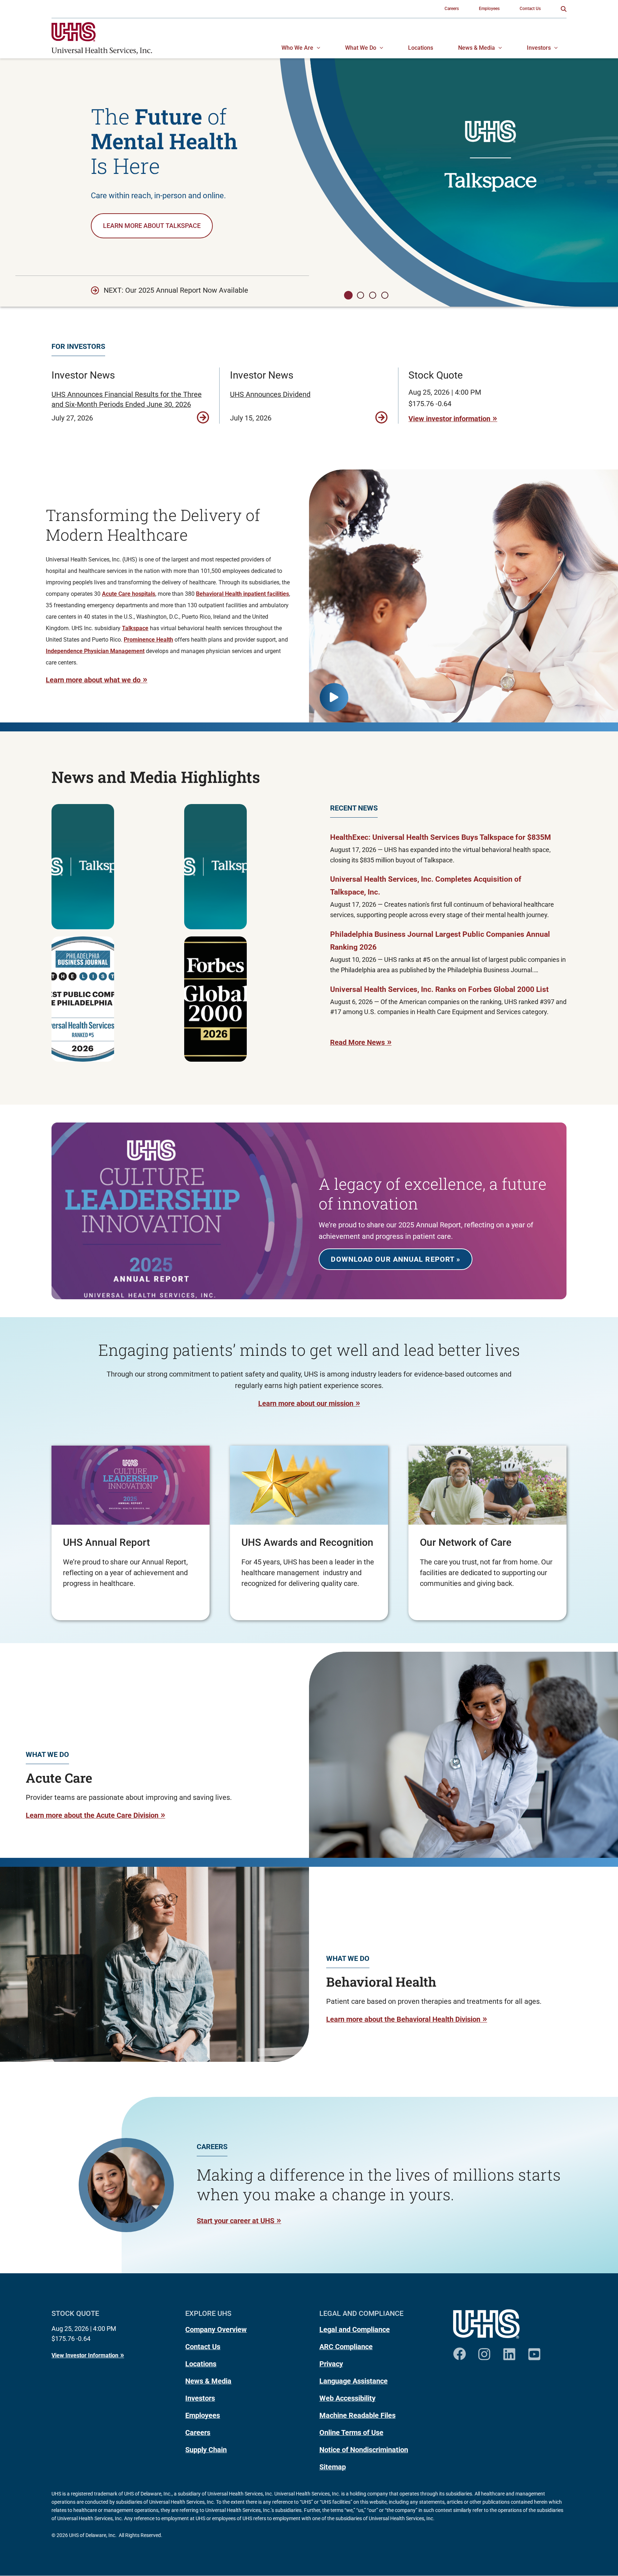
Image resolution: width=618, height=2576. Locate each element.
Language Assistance (354, 2381)
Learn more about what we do (93, 680)
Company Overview (216, 2329)
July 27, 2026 (72, 418)
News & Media (208, 2381)
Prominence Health (148, 640)
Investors (200, 2398)
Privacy (331, 2364)
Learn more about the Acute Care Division (92, 1815)
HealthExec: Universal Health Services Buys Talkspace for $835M (440, 837)
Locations (201, 2364)
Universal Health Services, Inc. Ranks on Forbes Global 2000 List (439, 989)
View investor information (449, 419)
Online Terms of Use (351, 2433)
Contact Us (203, 2347)
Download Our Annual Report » (396, 1259)
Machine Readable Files (357, 2415)
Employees (203, 2415)
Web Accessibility (347, 2398)
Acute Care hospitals (129, 594)
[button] (564, 9)
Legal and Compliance (355, 2329)
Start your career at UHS (236, 2221)
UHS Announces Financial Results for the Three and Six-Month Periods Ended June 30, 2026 (127, 399)
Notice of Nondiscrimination (364, 2450)
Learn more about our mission (306, 1403)
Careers (198, 2433)
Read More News (357, 1042)
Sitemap (333, 2467)
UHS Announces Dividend (270, 394)
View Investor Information (85, 2355)
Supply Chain (206, 2450)
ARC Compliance (346, 2347)
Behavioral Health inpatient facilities (242, 594)
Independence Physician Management (95, 651)
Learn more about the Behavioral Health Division (403, 2019)
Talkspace (135, 628)
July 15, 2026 (251, 418)
